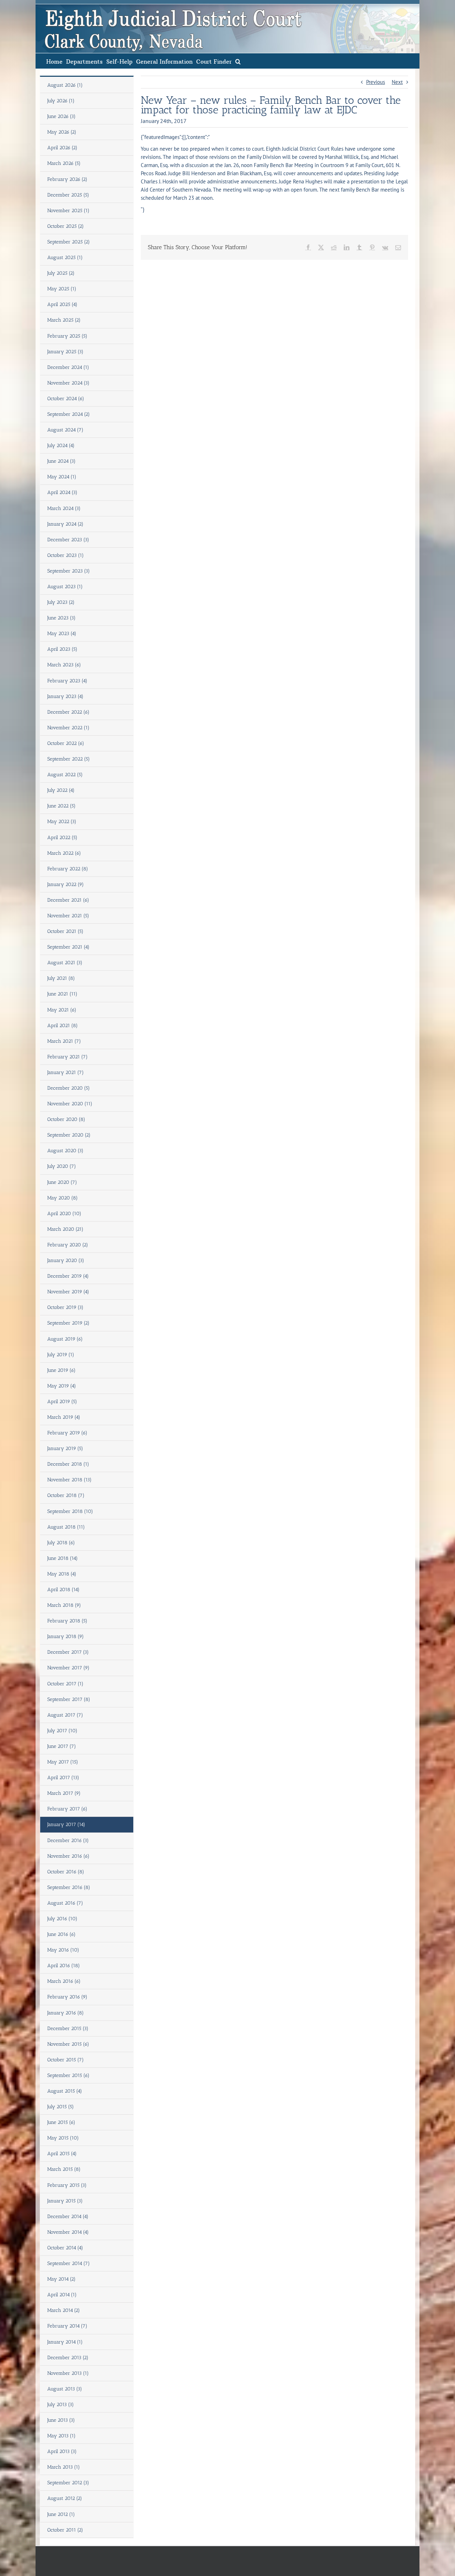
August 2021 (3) (65, 963)
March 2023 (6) (64, 665)
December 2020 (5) (69, 1088)
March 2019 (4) (64, 1417)
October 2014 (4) (65, 2248)
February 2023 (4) (67, 681)
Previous (376, 82)
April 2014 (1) (62, 2295)
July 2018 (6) (61, 1543)
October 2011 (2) (65, 2530)
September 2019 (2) (68, 1323)
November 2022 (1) (68, 728)
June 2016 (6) (61, 1934)
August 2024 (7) (65, 430)
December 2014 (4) (68, 2217)
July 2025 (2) (61, 273)
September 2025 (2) (69, 242)
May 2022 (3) (62, 822)
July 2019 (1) (61, 1355)
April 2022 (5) (62, 838)
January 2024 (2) (65, 524)
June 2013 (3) (61, 2420)
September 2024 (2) (69, 414)
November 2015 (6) (68, 2044)
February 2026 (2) (67, 179)
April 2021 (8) (63, 1026)
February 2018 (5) (67, 1621)
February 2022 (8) (68, 869)
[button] (238, 61)
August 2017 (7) (65, 1715)
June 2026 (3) (61, 116)
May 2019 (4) (62, 1386)
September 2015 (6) (68, 2075)
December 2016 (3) (68, 1840)
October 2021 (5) (65, 931)
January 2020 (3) (66, 1260)
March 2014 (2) (64, 2310)
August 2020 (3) (65, 1151)
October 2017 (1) (65, 1684)
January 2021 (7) (66, 1072)
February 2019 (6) (67, 1433)
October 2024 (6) (66, 399)
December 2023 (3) (68, 540)
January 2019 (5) (65, 1448)
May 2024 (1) (62, 477)
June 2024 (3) (61, 461)
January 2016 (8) (66, 2013)
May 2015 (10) (63, 2138)
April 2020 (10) (64, 1214)
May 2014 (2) (61, 2279)
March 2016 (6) (64, 1981)
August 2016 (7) (65, 1903)
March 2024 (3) (64, 508)
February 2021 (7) (68, 1057)
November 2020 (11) (70, 1104)
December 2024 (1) (68, 367)
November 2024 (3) (68, 383)
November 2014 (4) (68, 2232)
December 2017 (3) (68, 1652)
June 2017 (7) (62, 1746)
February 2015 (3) (67, 2185)
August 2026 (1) (65, 85)
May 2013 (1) (61, 2436)
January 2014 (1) (65, 2342)
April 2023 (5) (62, 649)
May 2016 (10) (63, 1950)
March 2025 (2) (64, 320)
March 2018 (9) (64, 1605)
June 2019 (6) (61, 1370)
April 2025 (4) (62, 304)
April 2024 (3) (62, 492)
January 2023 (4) (65, 696)
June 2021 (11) (62, 994)
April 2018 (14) (63, 1590)
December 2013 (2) (68, 2358)
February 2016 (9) (67, 1997)
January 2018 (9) (66, 1636)
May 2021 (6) (62, 1010)
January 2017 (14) (66, 1824)
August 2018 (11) (66, 1527)
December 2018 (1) (68, 1464)
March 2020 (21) (65, 1229)
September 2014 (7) (69, 2263)
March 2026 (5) (64, 163)
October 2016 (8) (66, 1872)
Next (397, 82)
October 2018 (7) (66, 1495)
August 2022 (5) (65, 775)
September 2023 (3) (69, 571)
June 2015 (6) (61, 2122)
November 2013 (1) (68, 2373)
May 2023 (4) (62, 634)
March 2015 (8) (64, 2169)
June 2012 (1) (61, 2514)
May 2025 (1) (62, 289)
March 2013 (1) (64, 2467)
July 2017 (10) (62, 1731)
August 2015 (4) (65, 2091)
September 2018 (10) (70, 1511)
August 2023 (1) (65, 587)
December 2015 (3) (68, 2028)
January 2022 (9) (66, 884)
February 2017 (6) (67, 1809)
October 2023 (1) (66, 555)
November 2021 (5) (68, 916)
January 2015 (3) (65, 2201)
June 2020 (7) (62, 1182)
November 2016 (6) (68, 1856)
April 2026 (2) (62, 148)
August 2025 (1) (65, 257)
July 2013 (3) (61, 2405)
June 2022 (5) (61, 806)
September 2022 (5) (69, 759)
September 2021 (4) (68, 947)
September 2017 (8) (69, 1699)
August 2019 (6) (65, 1339)
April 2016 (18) (64, 1966)
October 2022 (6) (66, 743)
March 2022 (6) (64, 853)
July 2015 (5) (61, 2107)
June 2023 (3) (61, 618)
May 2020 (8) (63, 1198)
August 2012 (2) (65, 2498)
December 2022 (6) (68, 712)
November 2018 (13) (69, 1480)
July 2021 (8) (61, 978)
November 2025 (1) (68, 211)
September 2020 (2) (69, 1135)
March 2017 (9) (64, 1793)
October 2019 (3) (65, 1307)
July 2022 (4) (61, 790)
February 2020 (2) (68, 1245)
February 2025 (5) (67, 336)
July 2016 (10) (62, 1919)
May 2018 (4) (62, 1574)
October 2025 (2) (66, 226)
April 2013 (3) (62, 2451)
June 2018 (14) (63, 1558)
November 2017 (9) (68, 1668)
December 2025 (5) (68, 195)
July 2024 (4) (61, 446)
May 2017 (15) (63, 1762)
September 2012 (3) (68, 2483)
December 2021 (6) (68, 900)
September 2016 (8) (69, 1887)
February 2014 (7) (67, 2326)
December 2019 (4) (68, 1276)
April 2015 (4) (62, 2154)
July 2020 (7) (62, 1166)
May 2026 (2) (62, 132)
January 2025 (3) (65, 352)
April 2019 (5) (62, 1402)
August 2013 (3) (65, 2389)
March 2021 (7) (64, 1041)
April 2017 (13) (63, 1778)
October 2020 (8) (66, 1119)
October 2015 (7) (66, 2060)
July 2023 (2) (61, 602)
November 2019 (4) (68, 1292)
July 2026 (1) (61, 101)
